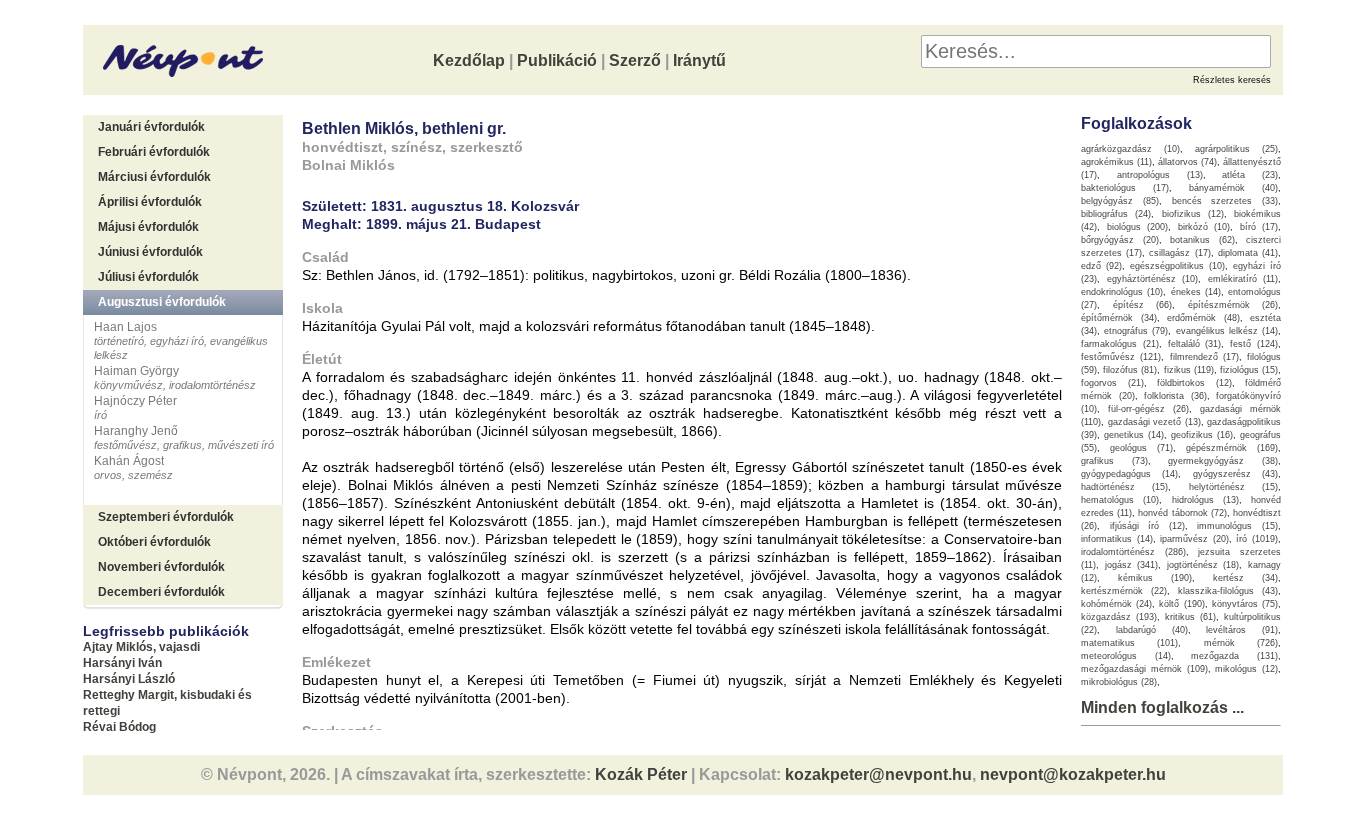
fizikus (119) (1189, 370)
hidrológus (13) (1205, 500)
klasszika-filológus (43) (1228, 591)
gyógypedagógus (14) (1129, 474)
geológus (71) (1141, 448)
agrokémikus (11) (1116, 162)
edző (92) (1101, 266)
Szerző (635, 60)
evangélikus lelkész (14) (1227, 331)
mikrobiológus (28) (1119, 682)
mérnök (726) (1241, 643)
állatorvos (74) (1187, 162)
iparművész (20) (1194, 539)
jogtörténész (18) (1203, 565)
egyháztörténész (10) (1153, 279)
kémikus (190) (1155, 578)
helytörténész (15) (1233, 487)
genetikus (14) (1134, 435)
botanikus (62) (1202, 240)
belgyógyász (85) (1120, 201)
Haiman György (136, 371)
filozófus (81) (1130, 370)
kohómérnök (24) (1116, 604)
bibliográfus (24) (1116, 214)
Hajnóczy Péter (135, 401)
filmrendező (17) (1204, 357)
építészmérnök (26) (1233, 305)
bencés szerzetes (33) (1225, 201)
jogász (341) (1132, 565)
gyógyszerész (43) (1235, 474)
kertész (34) (1245, 578)
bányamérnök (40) (1233, 188)
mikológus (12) (1246, 669)
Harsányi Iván (122, 663)
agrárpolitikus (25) (1236, 149)
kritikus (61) (1190, 617)
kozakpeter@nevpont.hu (878, 774)
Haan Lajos (125, 327)
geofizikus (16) (1202, 435)
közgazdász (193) (1119, 617)
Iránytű (699, 60)
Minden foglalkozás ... (1162, 707)
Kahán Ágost (129, 461)
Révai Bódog (119, 727)
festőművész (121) (1121, 357)
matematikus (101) (1129, 643)
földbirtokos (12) (1194, 383)
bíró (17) (1259, 227)
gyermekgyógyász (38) (1223, 461)
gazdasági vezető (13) (1154, 422)
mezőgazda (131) (1234, 656)
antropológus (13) (1160, 175)
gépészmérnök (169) (1232, 448)
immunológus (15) (1237, 526)
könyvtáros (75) (1245, 604)
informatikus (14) (1117, 539)
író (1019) (1257, 539)
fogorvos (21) (1112, 383)
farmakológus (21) (1120, 344)
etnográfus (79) (1136, 331)
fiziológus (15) (1249, 370)
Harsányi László (129, 679)
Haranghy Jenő (136, 431)
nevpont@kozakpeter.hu (1073, 774)
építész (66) (1143, 305)
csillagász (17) (1179, 253)
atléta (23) (1250, 175)
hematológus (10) (1120, 500)
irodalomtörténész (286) (1133, 552)
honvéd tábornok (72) (1182, 513)
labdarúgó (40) (1152, 630)
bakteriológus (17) (1125, 188)
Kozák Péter (641, 774)
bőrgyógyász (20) (1120, 240)
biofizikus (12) (1193, 214)
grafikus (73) (1114, 461)
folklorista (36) (1175, 396)
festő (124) (1254, 344)
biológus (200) (1138, 227)
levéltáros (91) (1242, 630)
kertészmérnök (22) (1124, 591)
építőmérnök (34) (1119, 318)
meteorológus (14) (1126, 656)
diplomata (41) (1248, 253)
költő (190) (1181, 604)
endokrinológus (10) (1122, 292)
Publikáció (557, 60)
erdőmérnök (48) (1203, 318)
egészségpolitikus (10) (1177, 266)
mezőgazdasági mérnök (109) (1144, 669)
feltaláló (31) (1195, 344)
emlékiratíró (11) (1243, 279)
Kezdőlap (469, 60)
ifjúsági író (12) (1147, 526)
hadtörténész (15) (1124, 487)
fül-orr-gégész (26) (1148, 409)
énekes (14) (1196, 292)
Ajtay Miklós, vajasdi (141, 647)
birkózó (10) (1204, 227)
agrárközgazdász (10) (1130, 149)
